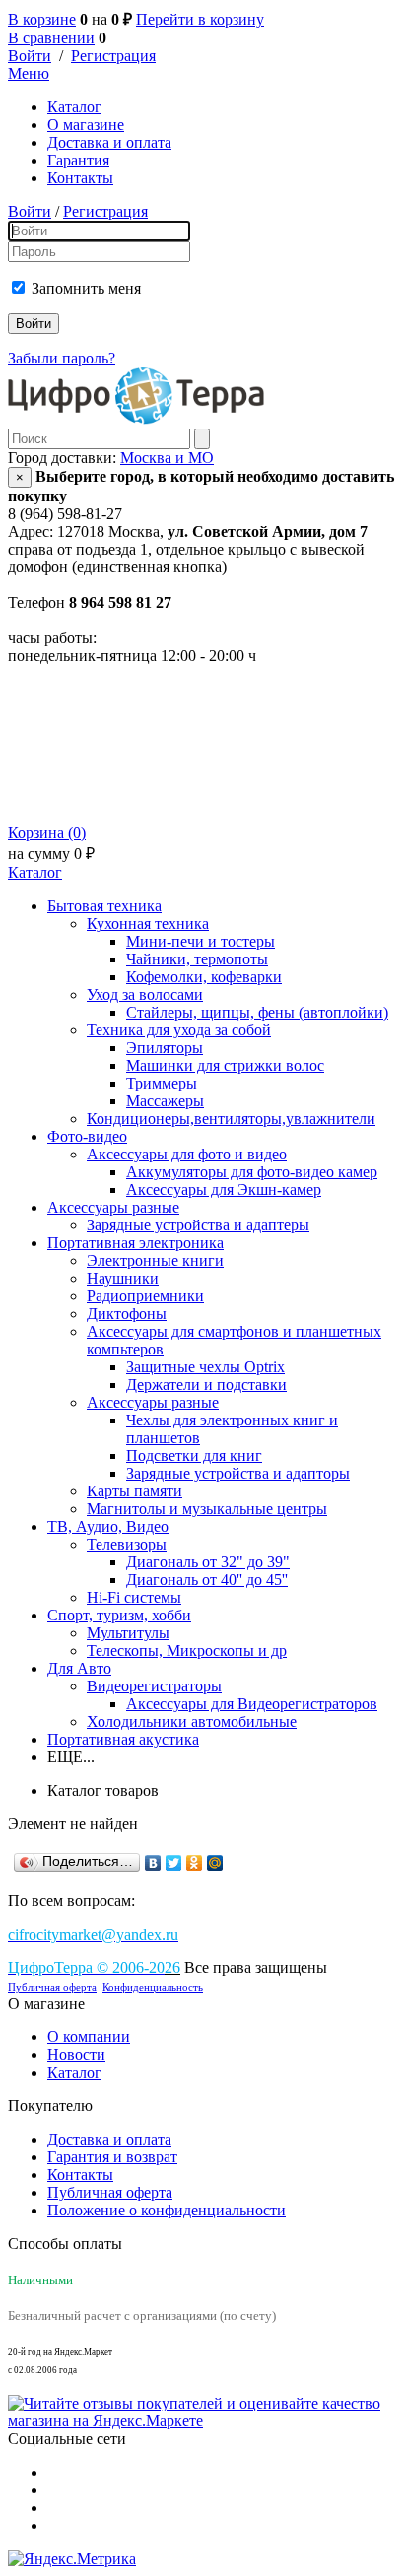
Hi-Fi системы (134, 1597)
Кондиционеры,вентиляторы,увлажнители (231, 1119)
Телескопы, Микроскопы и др (187, 1651)
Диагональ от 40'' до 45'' (207, 1580)
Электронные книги (155, 1260)
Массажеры (165, 1101)
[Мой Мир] (215, 1863)
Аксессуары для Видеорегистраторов (252, 1704)
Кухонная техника (148, 924)
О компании (89, 2037)
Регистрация (113, 56)
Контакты (80, 178)
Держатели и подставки (206, 1385)
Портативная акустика (123, 1739)
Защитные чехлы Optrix (205, 1367)
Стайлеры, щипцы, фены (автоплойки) (257, 1012)
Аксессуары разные (113, 1207)
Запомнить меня (86, 288)
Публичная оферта (52, 1987)
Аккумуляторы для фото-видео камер (252, 1172)
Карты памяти (135, 1491)
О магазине (86, 125)
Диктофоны (127, 1314)
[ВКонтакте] (153, 1863)
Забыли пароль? (62, 358)
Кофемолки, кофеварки (204, 977)
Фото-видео (87, 1136)
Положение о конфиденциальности (167, 2210)
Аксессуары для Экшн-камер (224, 1189)
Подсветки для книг (194, 1455)
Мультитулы (128, 1633)
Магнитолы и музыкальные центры (207, 1509)
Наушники (123, 1278)
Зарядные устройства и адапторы (238, 1473)
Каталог (74, 107)
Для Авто (79, 1668)
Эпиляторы (165, 1048)
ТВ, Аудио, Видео (108, 1526)
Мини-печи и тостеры (201, 941)
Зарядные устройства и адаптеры (198, 1225)
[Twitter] (174, 1863)
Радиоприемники (145, 1296)
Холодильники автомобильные (192, 1721)
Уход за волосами (145, 994)
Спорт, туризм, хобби (119, 1615)
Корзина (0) (47, 833)
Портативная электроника (135, 1243)
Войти (30, 56)
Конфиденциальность (153, 1987)
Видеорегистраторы (154, 1686)
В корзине (42, 19)
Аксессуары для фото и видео (187, 1154)
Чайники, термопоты (197, 959)
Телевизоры (127, 1544)
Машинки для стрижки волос (225, 1065)
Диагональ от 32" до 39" (208, 1562)
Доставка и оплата (109, 142)
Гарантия (78, 160)
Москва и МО (167, 458)
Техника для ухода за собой (179, 1030)
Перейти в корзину (200, 19)
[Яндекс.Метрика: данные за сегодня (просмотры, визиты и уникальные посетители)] (72, 2559)
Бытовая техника (104, 906)
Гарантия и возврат (112, 2157)
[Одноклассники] (195, 1863)
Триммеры (162, 1083)
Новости (76, 2054)
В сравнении (51, 38)
